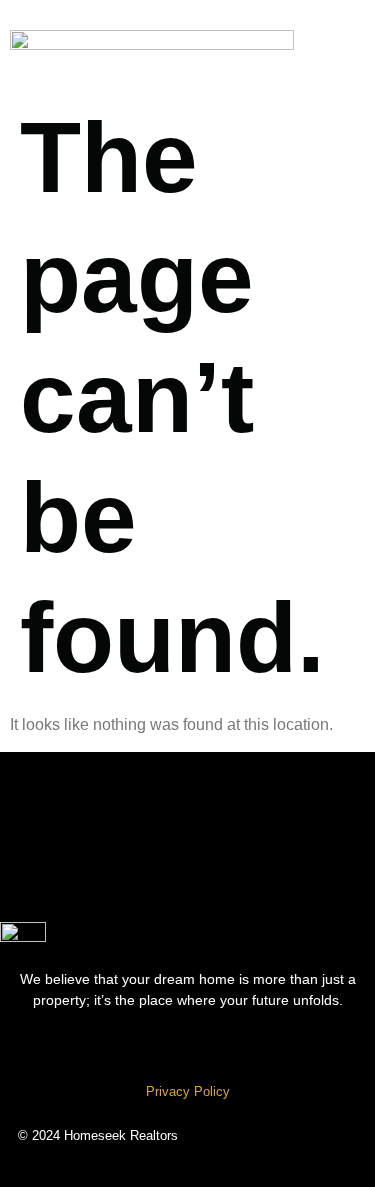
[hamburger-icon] (340, 45)
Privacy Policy (188, 1091)
